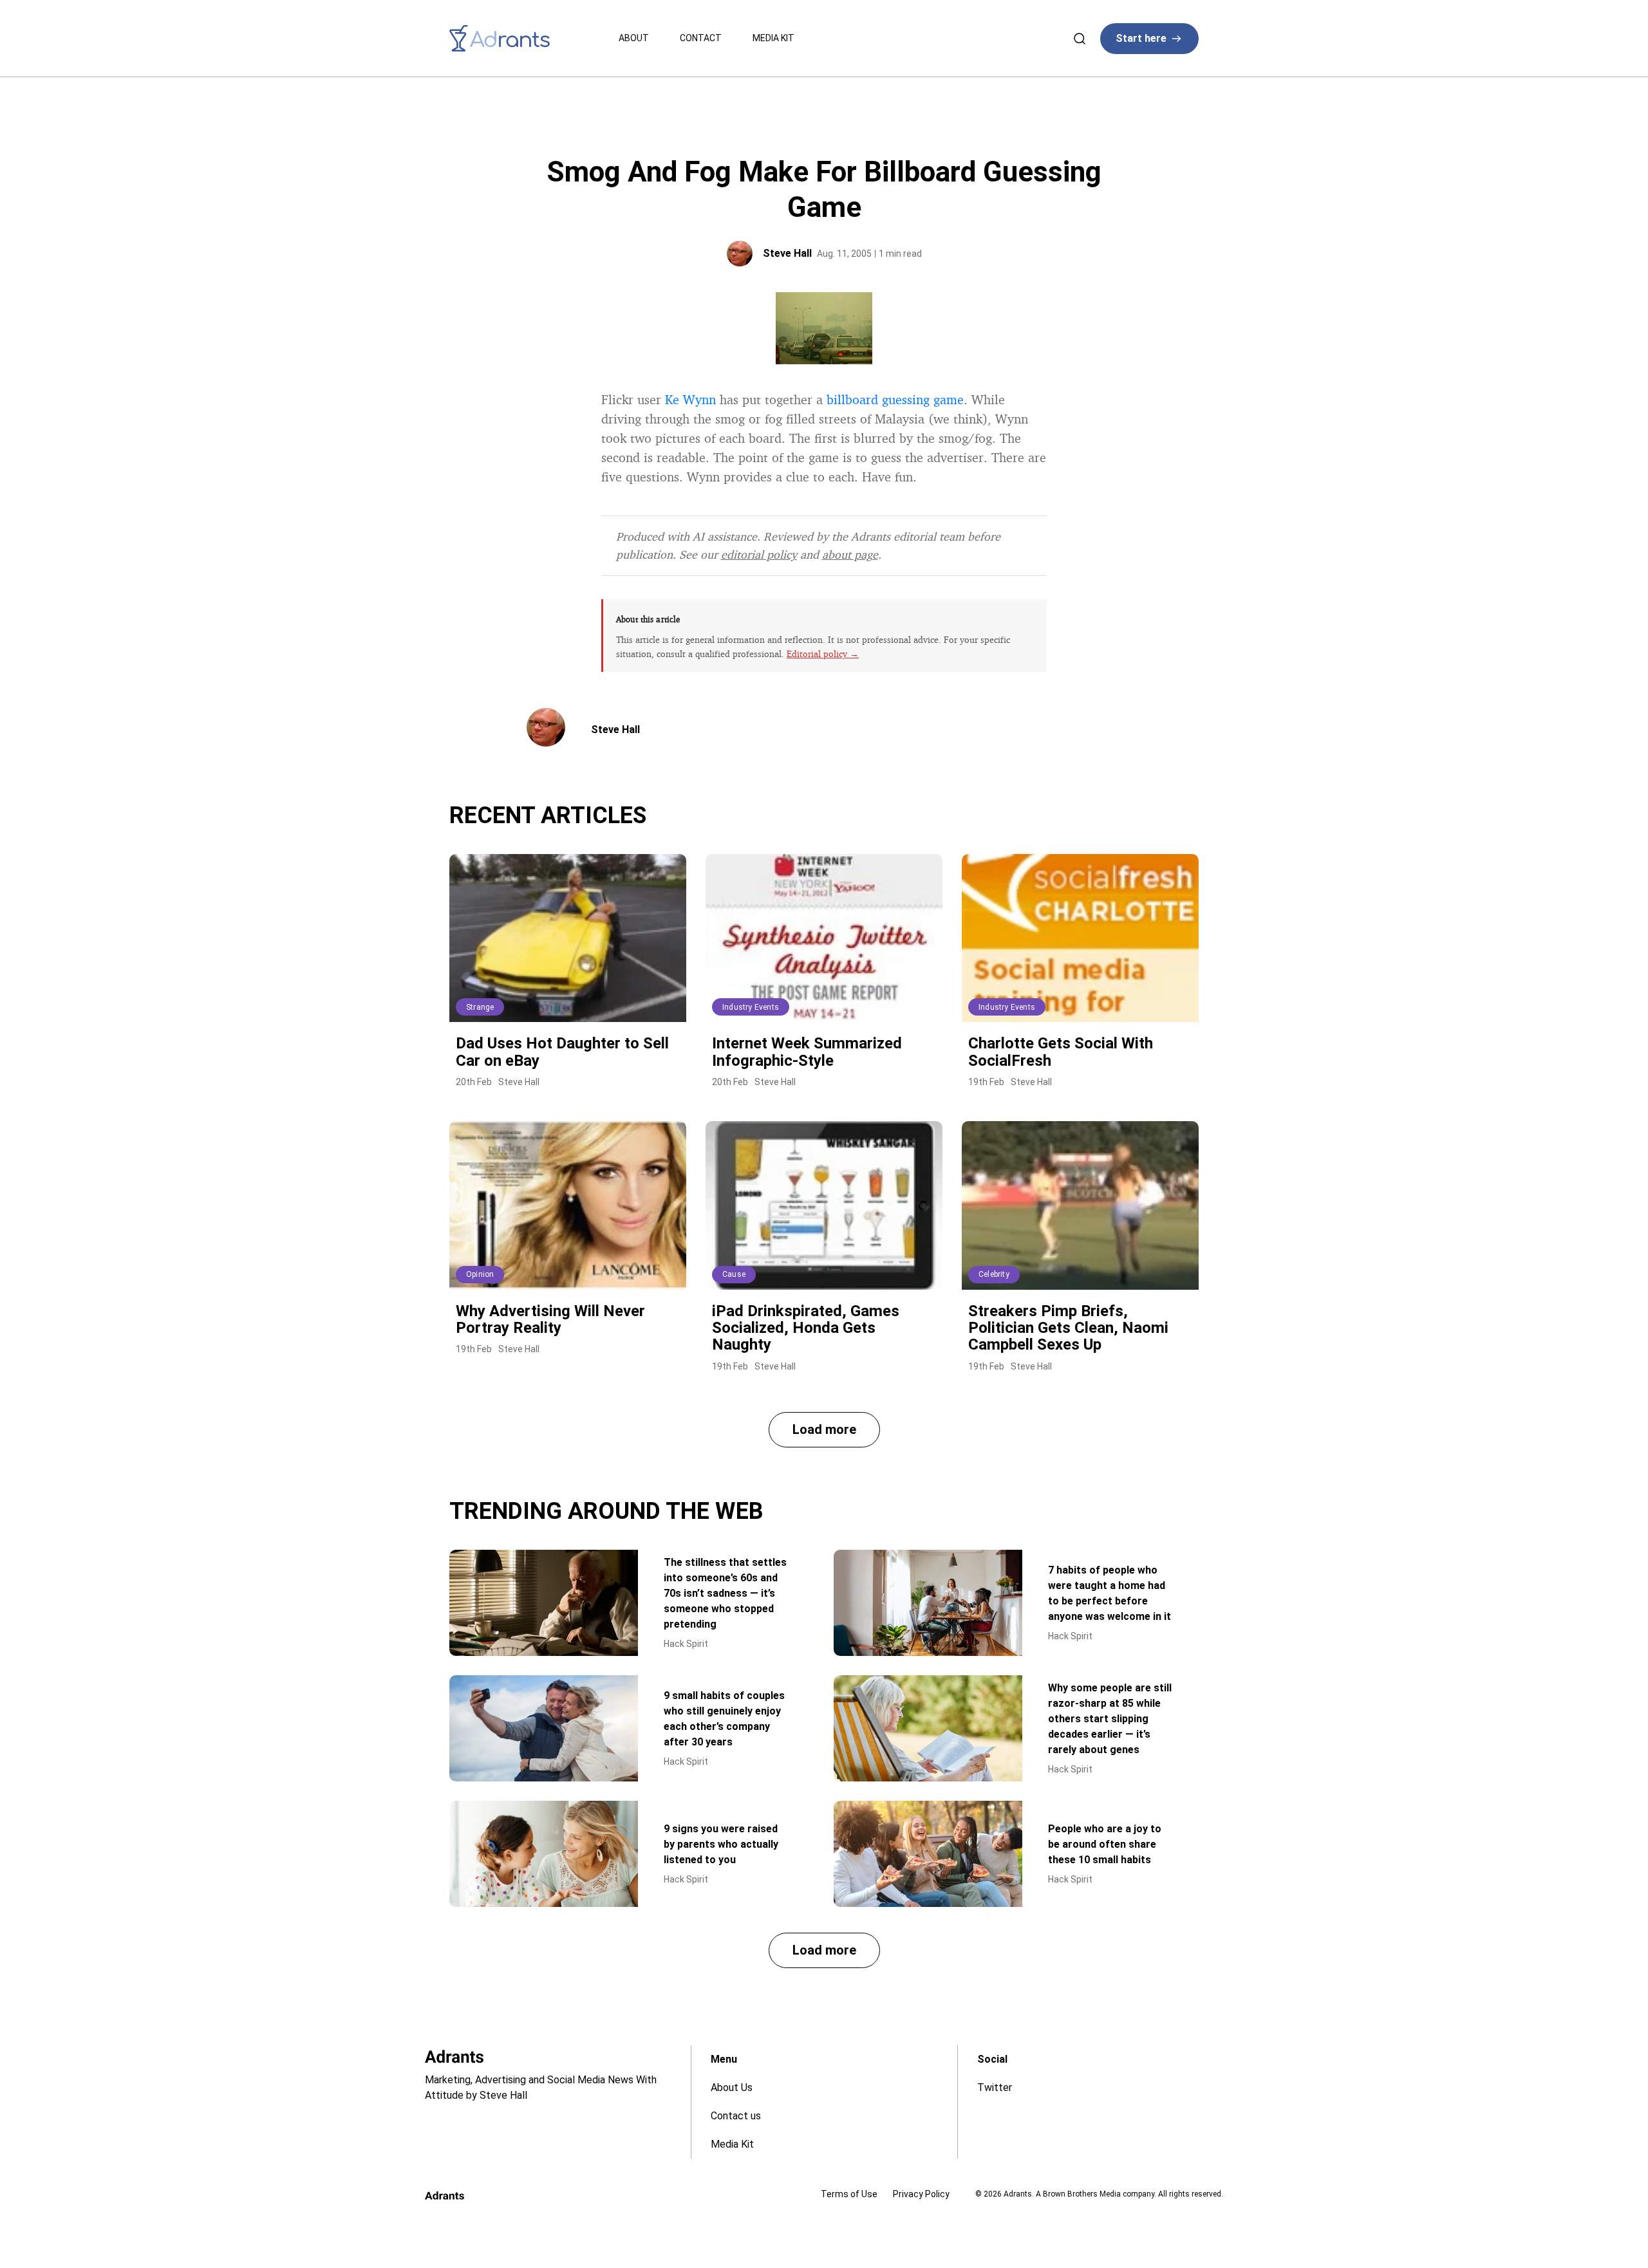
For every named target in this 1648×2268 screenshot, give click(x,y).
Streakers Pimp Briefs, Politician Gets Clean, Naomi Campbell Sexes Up (1068, 1328)
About (634, 38)
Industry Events (751, 1007)
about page (850, 554)
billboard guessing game (895, 399)
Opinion (480, 1274)
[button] (824, 1430)
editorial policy (759, 554)
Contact (701, 38)
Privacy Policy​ (921, 2194)
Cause (734, 1274)
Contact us (736, 2116)
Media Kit (773, 38)
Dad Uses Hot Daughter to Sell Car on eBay (562, 1052)
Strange (480, 1007)
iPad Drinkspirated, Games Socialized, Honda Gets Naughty (806, 1328)
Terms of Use (849, 2194)
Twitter (995, 2087)
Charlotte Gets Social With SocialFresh (1061, 1052)
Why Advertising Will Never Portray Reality (550, 1319)
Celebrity (994, 1274)
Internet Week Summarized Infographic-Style (807, 1052)
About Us (732, 2087)
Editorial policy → (823, 654)
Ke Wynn (690, 399)
